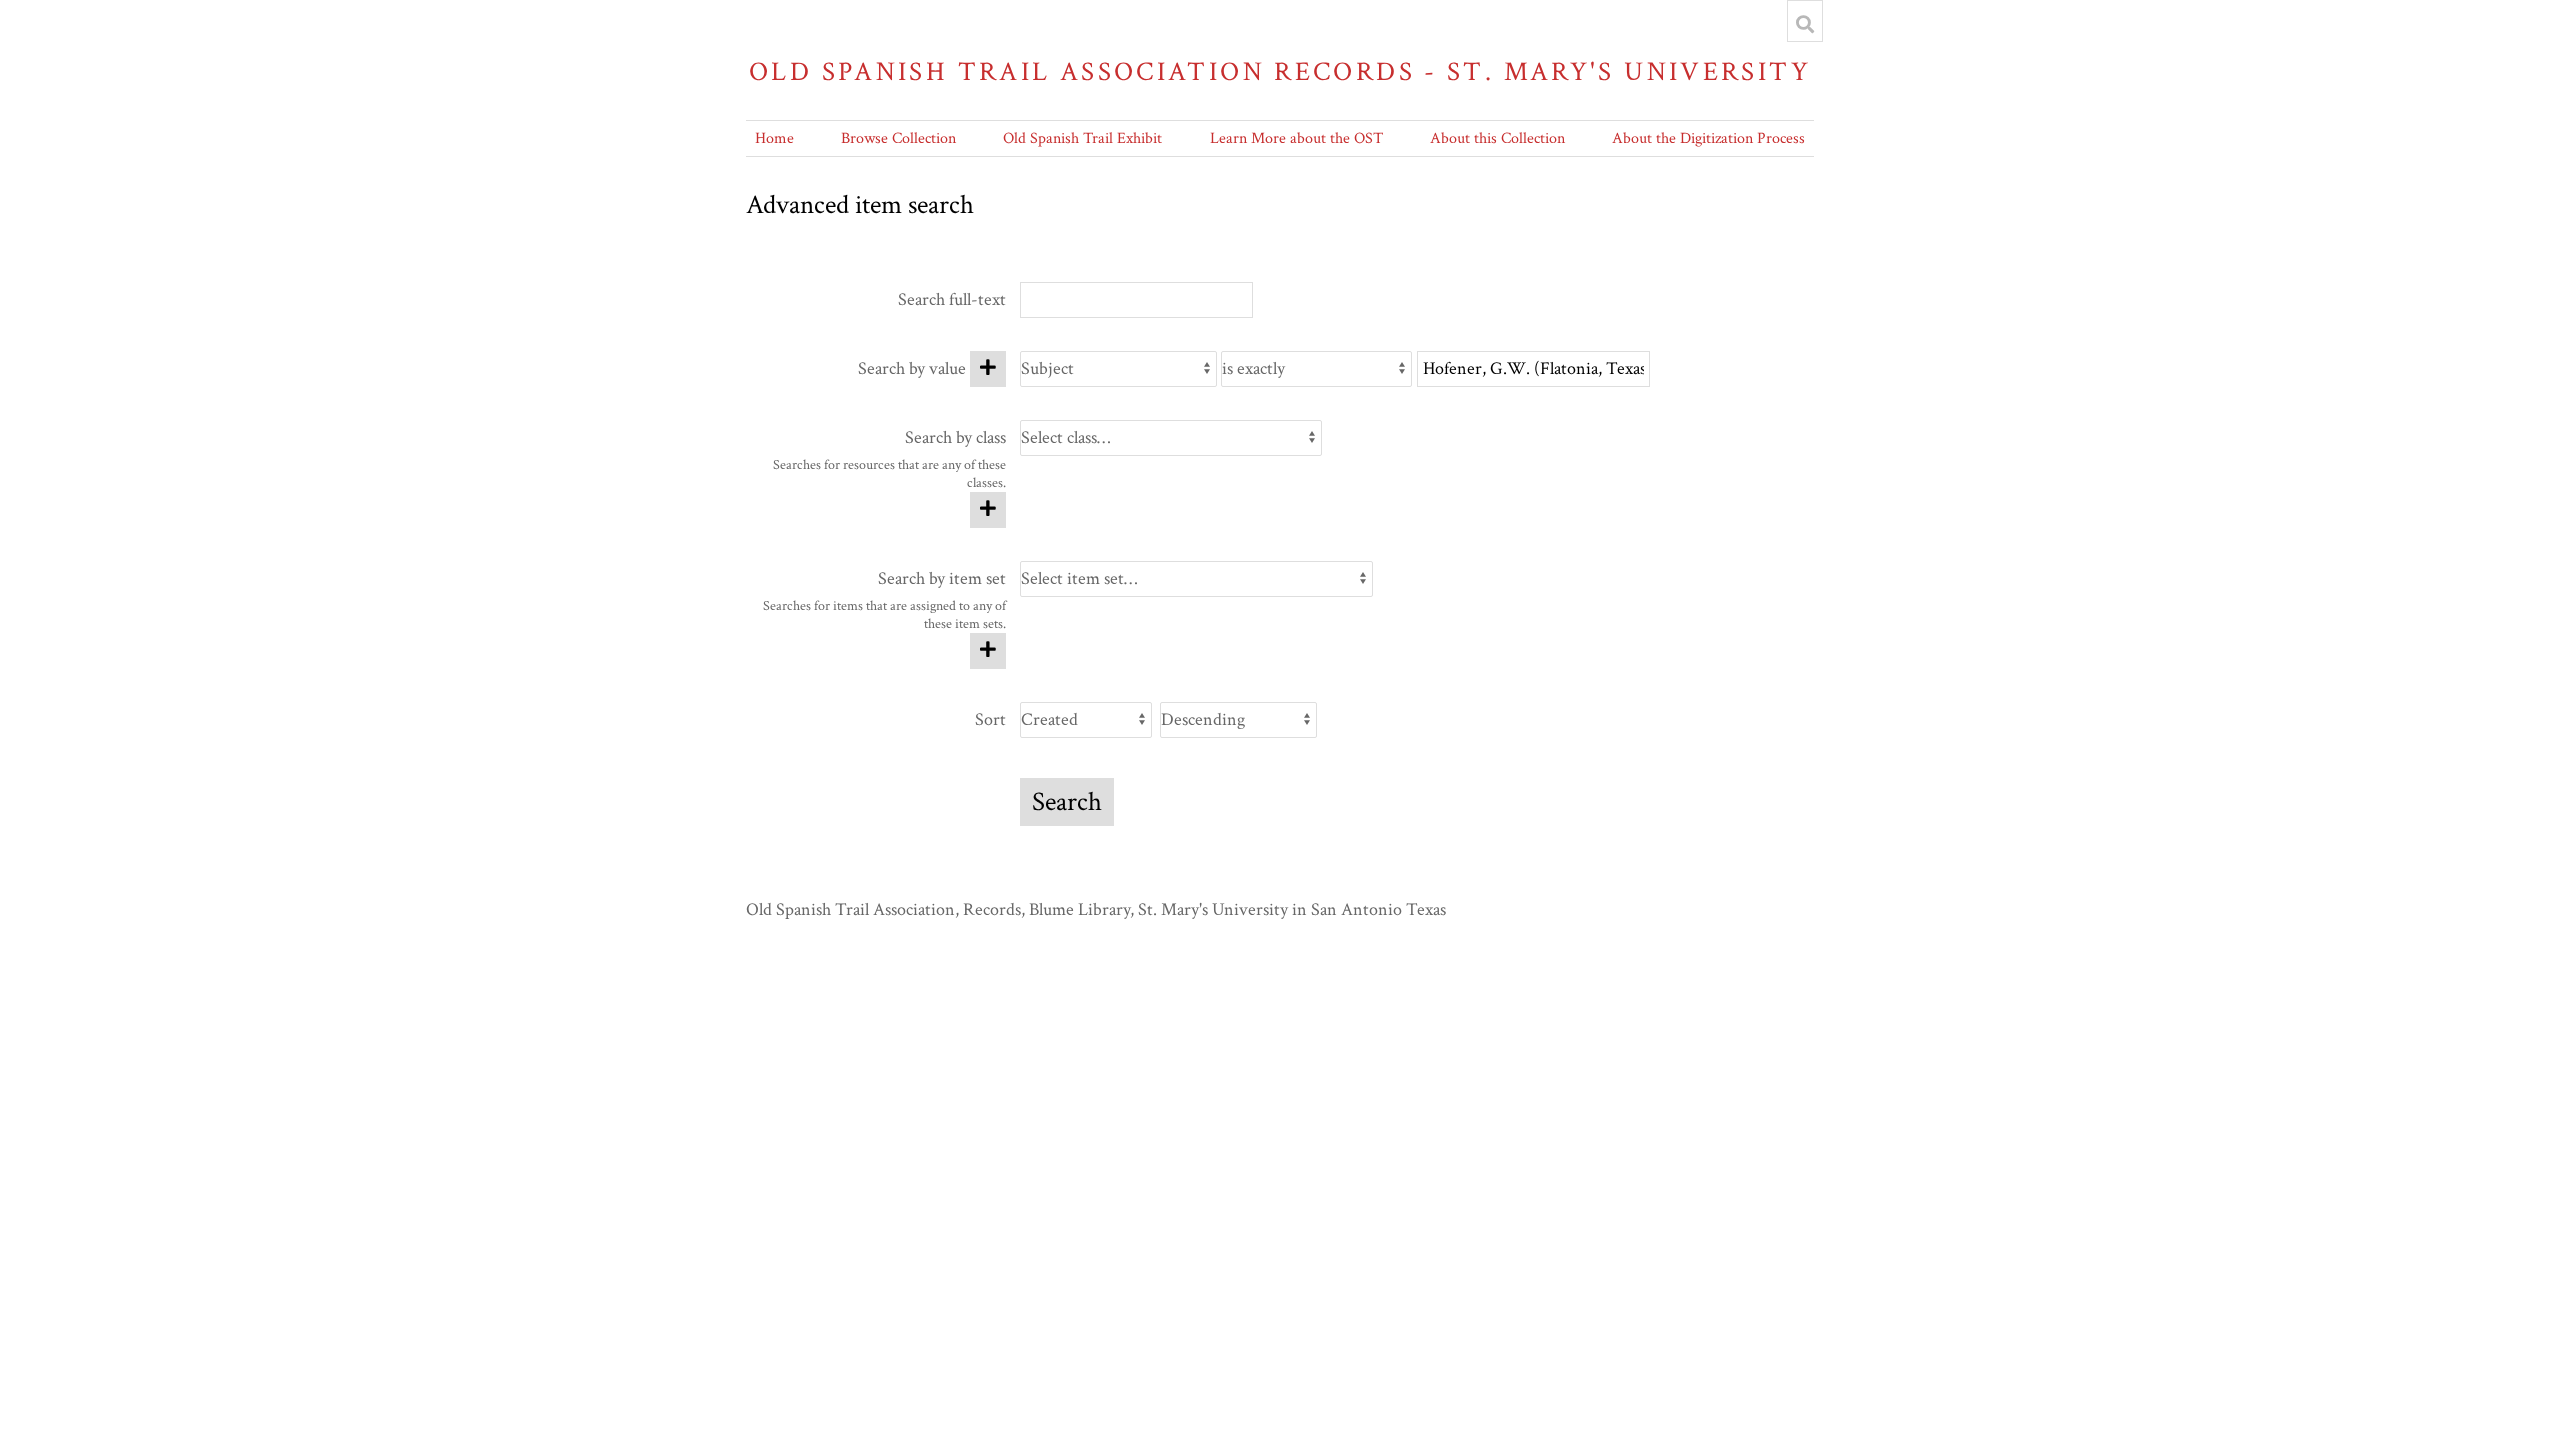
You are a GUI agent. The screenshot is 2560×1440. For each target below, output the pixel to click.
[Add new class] (988, 510)
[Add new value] (988, 369)
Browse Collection (898, 138)
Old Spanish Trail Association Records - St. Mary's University (1280, 71)
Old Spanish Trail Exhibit (1082, 138)
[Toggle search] (1805, 24)
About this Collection (1497, 138)
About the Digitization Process (1708, 138)
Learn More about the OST (1296, 138)
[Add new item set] (988, 651)
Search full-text (952, 299)
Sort (990, 719)
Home (774, 138)
